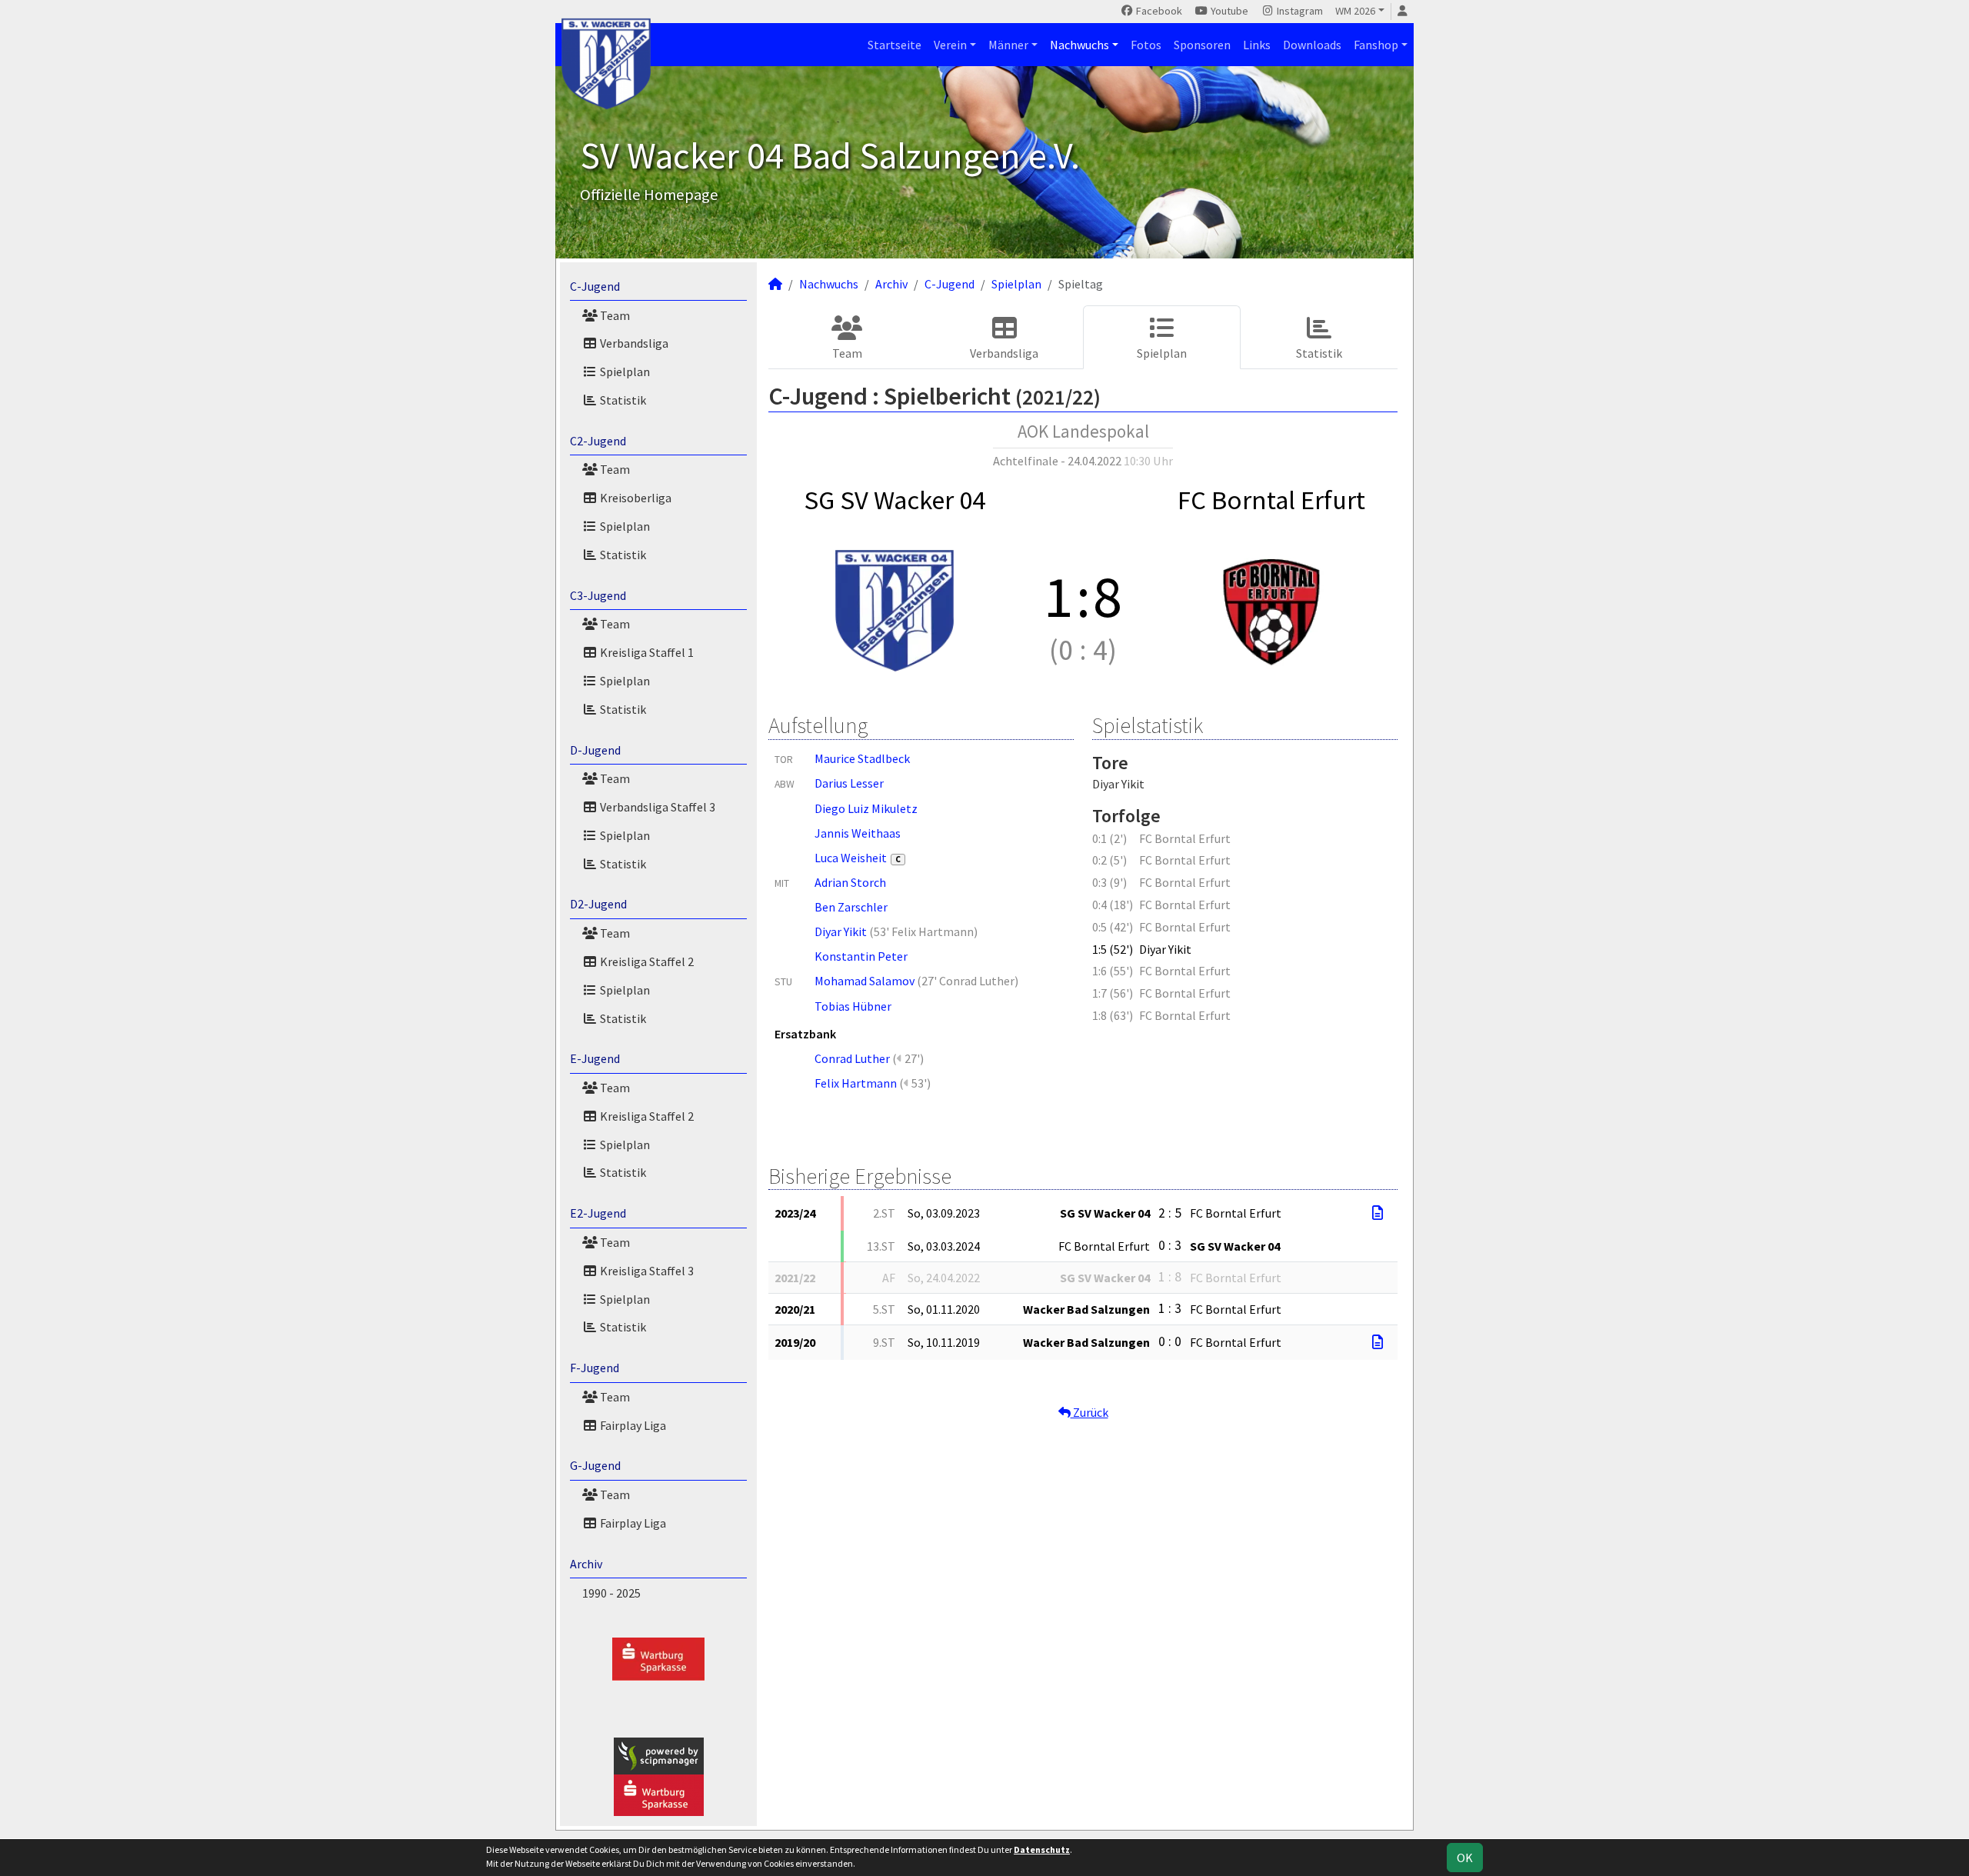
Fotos (1146, 45)
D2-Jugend (598, 904)
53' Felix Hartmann (924, 931)
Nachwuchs (1079, 45)
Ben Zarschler (851, 907)
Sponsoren (1202, 45)
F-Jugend (595, 1368)
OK (1465, 1858)
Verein (950, 45)
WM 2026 (1355, 11)
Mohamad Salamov (865, 981)
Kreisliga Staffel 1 (646, 652)
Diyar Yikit (841, 931)
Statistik (622, 400)
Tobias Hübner (853, 1006)
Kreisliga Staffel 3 (646, 1271)
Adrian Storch (850, 882)
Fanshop (1376, 45)
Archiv (586, 1564)
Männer (1008, 45)
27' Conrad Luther (968, 981)
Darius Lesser (849, 783)
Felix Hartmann (856, 1083)
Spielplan (624, 372)
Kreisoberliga (635, 498)
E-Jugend (595, 1058)
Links (1257, 45)
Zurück (1089, 1412)
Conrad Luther (852, 1058)
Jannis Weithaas (858, 833)
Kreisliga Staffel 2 (646, 961)
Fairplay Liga (632, 1425)
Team (614, 315)
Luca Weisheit (858, 858)
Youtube (1228, 11)
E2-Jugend (598, 1213)
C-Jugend (595, 286)
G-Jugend (595, 1465)
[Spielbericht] (1378, 1213)
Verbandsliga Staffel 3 (656, 807)
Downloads (1312, 45)
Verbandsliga (633, 343)
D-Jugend (595, 750)
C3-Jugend (598, 595)
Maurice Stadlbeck (862, 758)
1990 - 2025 (611, 1593)
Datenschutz (1042, 1849)
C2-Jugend (598, 441)
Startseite (895, 45)
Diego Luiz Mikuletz (866, 808)
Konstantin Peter (861, 956)
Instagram (1299, 11)
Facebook (1158, 11)
